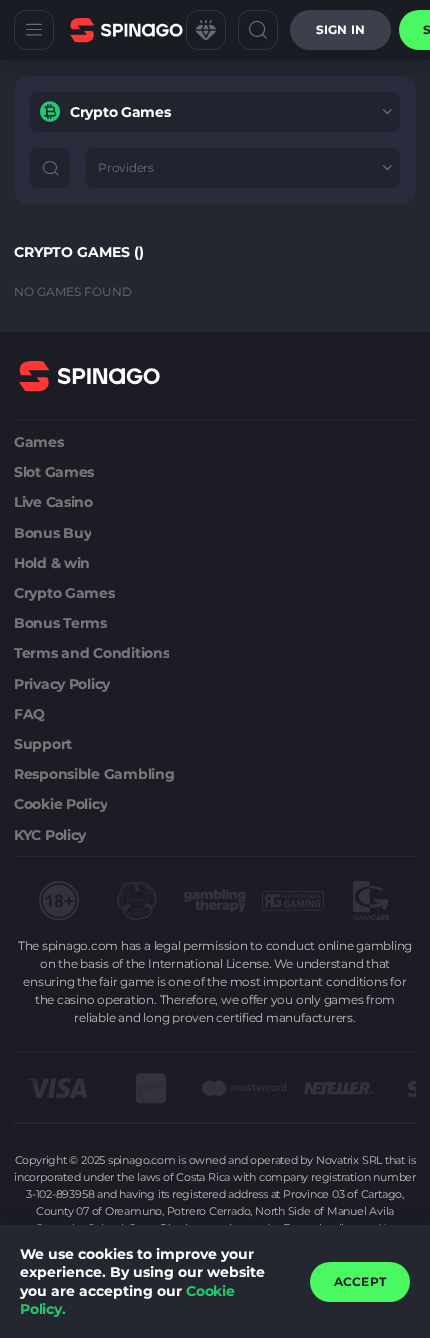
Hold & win (52, 563)
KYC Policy (50, 835)
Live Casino (53, 502)
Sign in (340, 29)
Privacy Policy (62, 684)
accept (360, 1281)
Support (43, 744)
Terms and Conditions (91, 653)
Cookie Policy (60, 804)
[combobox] (215, 112)
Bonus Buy (52, 533)
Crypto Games (64, 593)
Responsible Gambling (94, 774)
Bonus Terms (60, 623)
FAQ (29, 714)
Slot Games (54, 472)
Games (39, 442)
